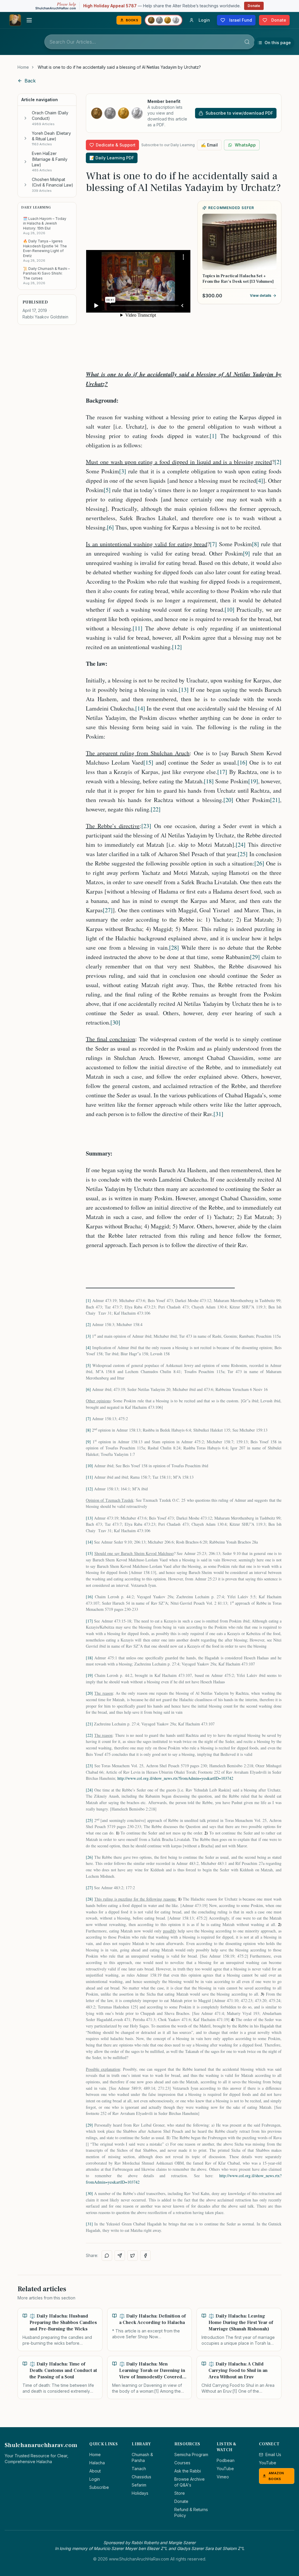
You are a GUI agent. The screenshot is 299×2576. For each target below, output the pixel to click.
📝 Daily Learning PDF (112, 158)
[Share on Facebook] (145, 2256)
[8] (255, 544)
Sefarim (139, 2485)
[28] (174, 948)
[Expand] (25, 118)
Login (95, 2479)
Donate (254, 6)
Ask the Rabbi (188, 2471)
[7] (213, 544)
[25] (243, 854)
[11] (138, 628)
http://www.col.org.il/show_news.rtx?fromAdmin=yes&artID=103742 (175, 1778)
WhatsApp (245, 145)
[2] (278, 462)
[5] (107, 490)
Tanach (139, 2469)
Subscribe (99, 2487)
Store (180, 2493)
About (95, 2471)
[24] (241, 845)
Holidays (140, 2493)
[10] (230, 609)
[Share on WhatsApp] (107, 2256)
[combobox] (149, 42)
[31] (218, 1114)
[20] (228, 800)
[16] (242, 762)
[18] (209, 781)
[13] (184, 690)
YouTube (225, 2469)
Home (23, 67)
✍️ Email (209, 145)
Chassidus (141, 2477)
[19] (253, 781)
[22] (156, 809)
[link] (119, 67)
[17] (222, 772)
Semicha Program (191, 2455)
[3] (123, 471)
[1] (213, 436)
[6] (110, 527)
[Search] (247, 42)
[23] (146, 826)
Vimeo (223, 2477)
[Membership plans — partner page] (164, 20)
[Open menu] (29, 20)
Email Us (273, 2455)
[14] (140, 708)
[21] (275, 800)
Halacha (97, 2463)
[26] (259, 863)
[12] (177, 647)
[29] (255, 957)
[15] (148, 762)
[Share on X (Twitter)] (133, 2256)
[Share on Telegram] (120, 2256)
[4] (260, 481)
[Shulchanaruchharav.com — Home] (15, 20)
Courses (182, 2463)
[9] (246, 553)
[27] (108, 910)
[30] (115, 1022)
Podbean (226, 2460)
